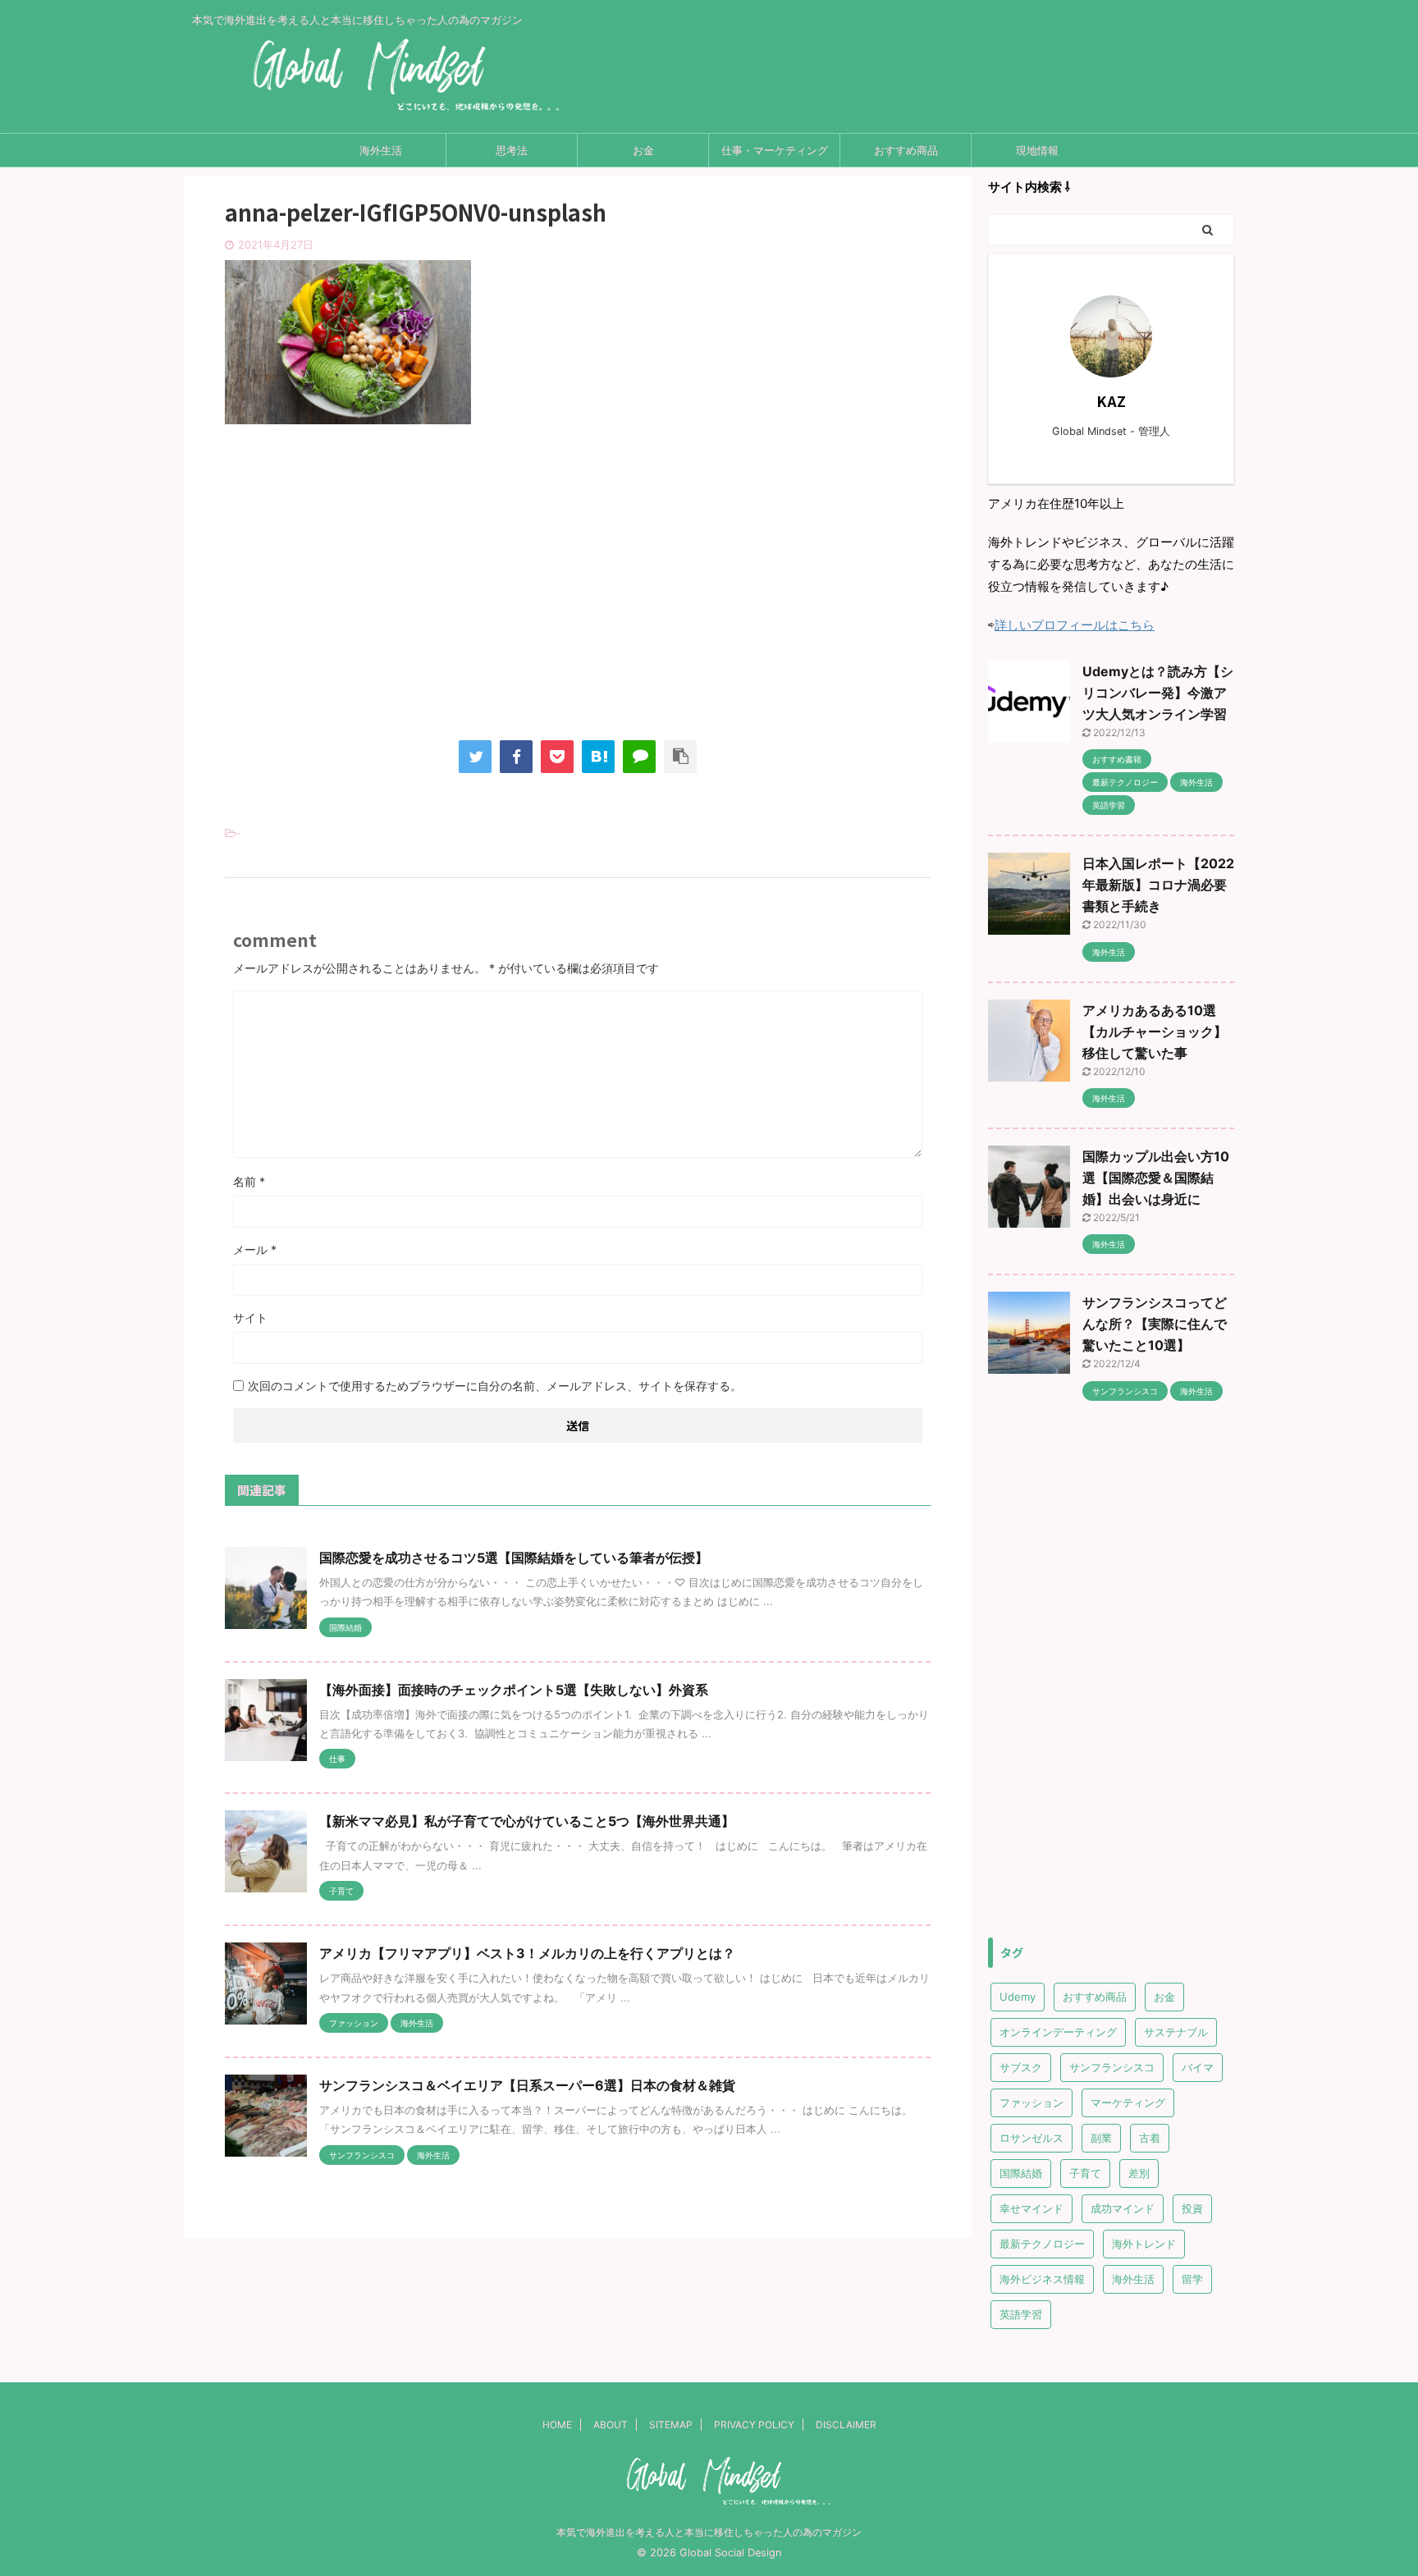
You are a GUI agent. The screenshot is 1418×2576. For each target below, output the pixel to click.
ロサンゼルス (1031, 2138)
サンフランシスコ (1112, 2067)
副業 (1101, 2138)
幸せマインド (1031, 2208)
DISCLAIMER (846, 2425)
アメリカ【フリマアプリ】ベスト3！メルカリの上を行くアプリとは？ (527, 1953)
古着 (1150, 2138)
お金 (643, 150)
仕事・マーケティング (775, 150)
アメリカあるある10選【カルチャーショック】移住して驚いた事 (1155, 1032)
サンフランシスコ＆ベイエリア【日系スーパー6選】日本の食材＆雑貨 (527, 2085)
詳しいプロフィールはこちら (1075, 625)
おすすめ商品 (906, 150)
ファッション (1031, 2102)
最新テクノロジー (1042, 2244)
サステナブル (1176, 2032)
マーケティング (1128, 2102)
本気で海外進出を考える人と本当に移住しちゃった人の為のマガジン (709, 2532)
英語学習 (1021, 2314)
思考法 (512, 150)
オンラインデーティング (1058, 2032)
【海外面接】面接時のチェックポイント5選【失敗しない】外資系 (514, 1690)
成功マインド (1123, 2208)
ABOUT (611, 2425)
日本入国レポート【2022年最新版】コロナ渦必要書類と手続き (1158, 885)
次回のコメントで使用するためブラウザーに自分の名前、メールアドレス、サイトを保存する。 (495, 1386)
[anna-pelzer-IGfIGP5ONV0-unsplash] (598, 757)
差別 (1139, 2173)
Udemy (1018, 1997)
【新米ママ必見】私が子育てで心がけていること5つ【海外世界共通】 (527, 1821)
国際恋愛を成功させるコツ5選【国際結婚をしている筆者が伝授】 (514, 1558)
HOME (557, 2425)
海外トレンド (1144, 2244)
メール (255, 1249)
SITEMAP (671, 2425)
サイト (250, 1318)
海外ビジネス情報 (1042, 2279)
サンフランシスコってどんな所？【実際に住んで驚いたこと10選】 (1155, 1324)
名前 (249, 1181)
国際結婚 (1021, 2173)
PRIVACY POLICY (754, 2425)
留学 (1192, 2279)
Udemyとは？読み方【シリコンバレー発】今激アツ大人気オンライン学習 (1158, 693)
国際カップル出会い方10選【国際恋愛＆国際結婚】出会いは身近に (1156, 1178)
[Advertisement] (578, 597)
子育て (1085, 2173)
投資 (1192, 2208)
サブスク (1021, 2067)
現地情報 (1037, 150)
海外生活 (381, 150)
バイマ (1198, 2067)
